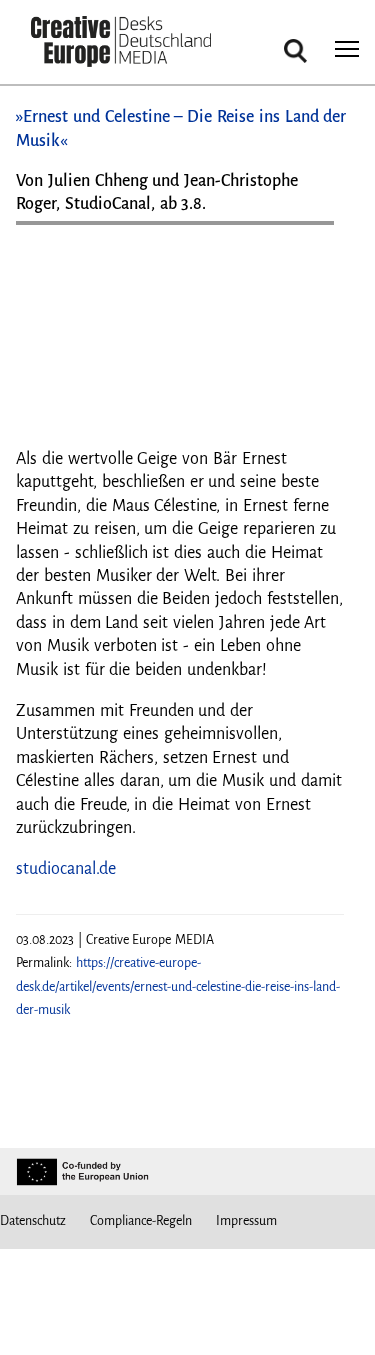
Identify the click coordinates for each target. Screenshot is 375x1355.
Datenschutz (33, 1221)
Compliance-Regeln (141, 1221)
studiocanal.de (66, 869)
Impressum (246, 1221)
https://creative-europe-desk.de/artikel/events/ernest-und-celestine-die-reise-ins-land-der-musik (178, 986)
